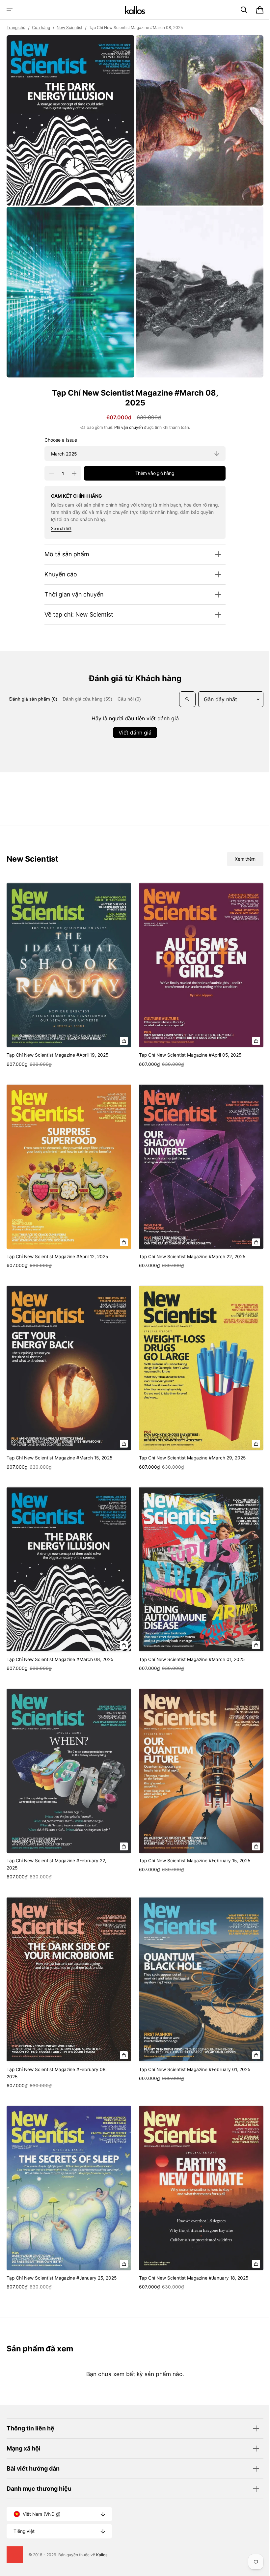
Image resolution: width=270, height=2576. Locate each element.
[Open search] (16, 710)
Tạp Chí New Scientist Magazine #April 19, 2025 (57, 1063)
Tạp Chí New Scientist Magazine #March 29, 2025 (190, 1459)
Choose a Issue (58, 433)
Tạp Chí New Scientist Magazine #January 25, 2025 (55, 2269)
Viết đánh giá (133, 743)
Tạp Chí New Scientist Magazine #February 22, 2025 (56, 1859)
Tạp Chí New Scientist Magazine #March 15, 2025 (59, 1459)
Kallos (102, 2555)
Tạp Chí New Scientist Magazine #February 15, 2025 (186, 1859)
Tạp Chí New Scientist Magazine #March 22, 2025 (190, 1261)
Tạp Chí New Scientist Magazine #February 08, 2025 (57, 2064)
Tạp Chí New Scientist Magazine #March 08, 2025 (60, 1657)
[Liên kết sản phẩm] (68, 984)
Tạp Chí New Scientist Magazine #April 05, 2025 (188, 1063)
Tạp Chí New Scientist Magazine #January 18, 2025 (185, 2269)
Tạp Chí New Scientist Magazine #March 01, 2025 (189, 1657)
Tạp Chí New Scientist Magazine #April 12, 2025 (57, 1261)
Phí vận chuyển (126, 421)
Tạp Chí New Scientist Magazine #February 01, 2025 (186, 2064)
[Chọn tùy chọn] (121, 1048)
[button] (10, 10)
